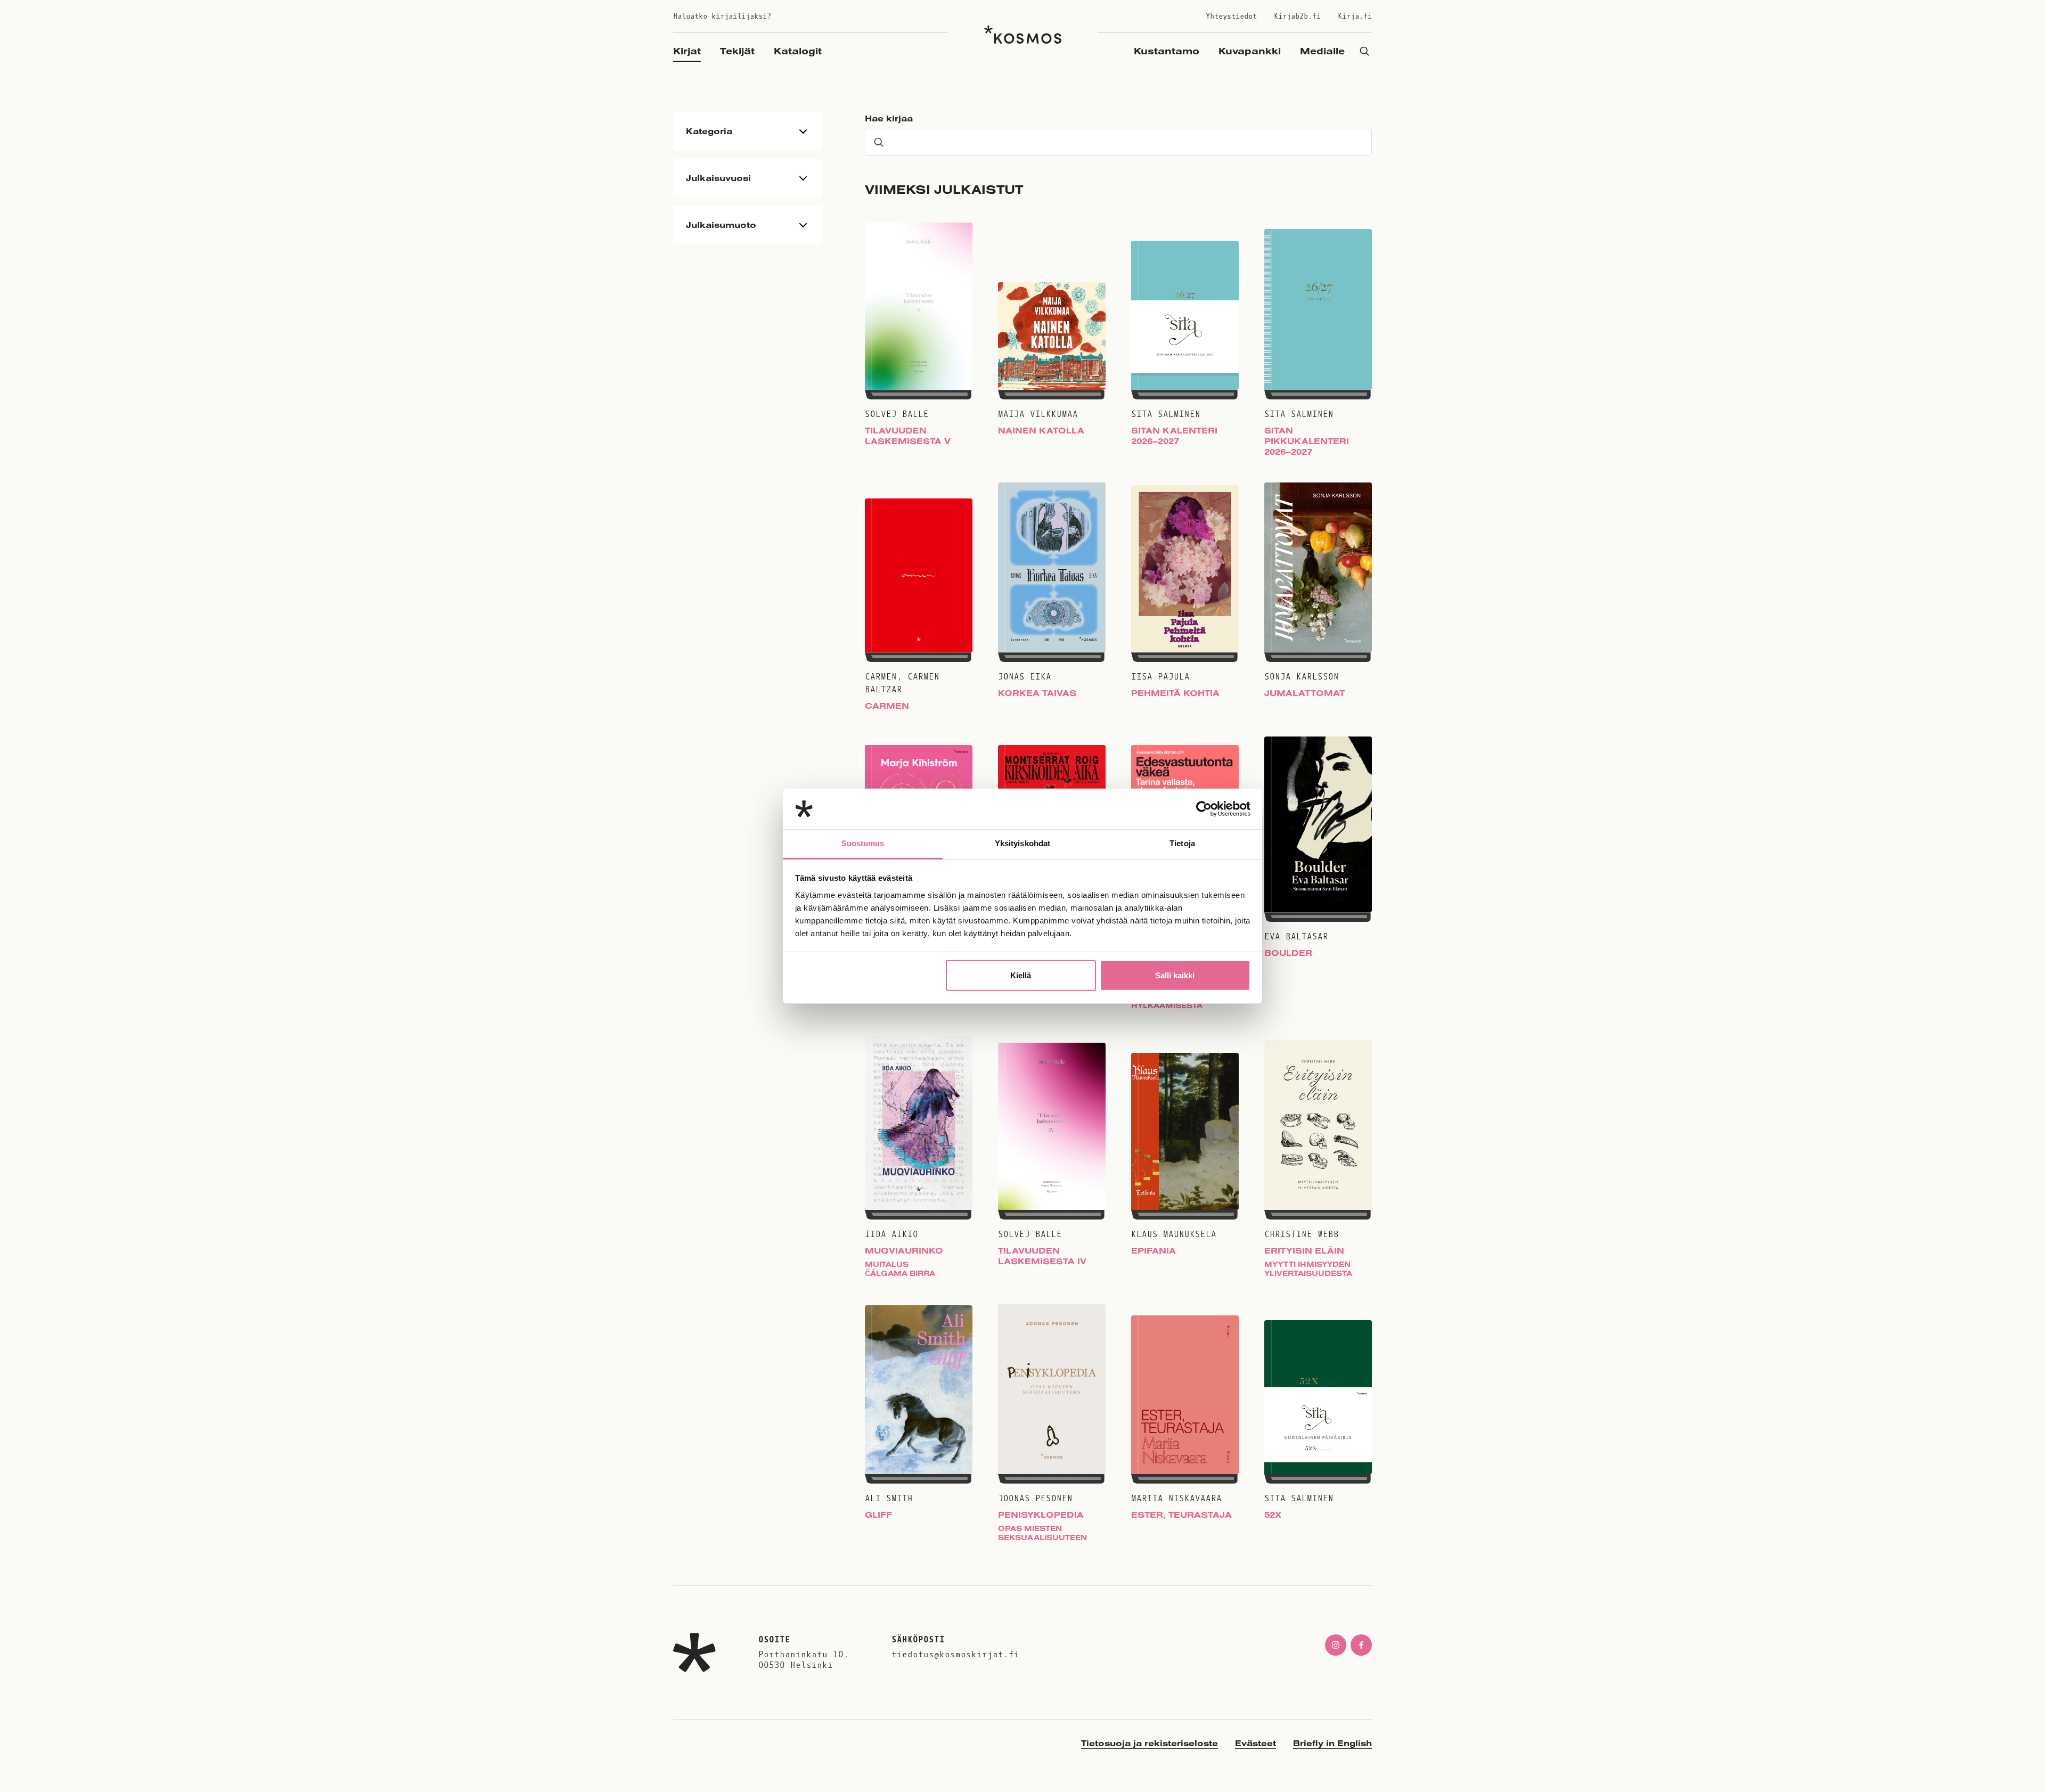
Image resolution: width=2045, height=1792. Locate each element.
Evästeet (1255, 1743)
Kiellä (1021, 975)
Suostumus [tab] (863, 843)
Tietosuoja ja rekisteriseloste (1150, 1743)
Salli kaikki (1175, 975)
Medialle (1322, 51)
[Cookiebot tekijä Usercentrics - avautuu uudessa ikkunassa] (1204, 809)
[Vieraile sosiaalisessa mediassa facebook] (1361, 1645)
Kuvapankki (1250, 51)
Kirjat (687, 51)
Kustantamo (1167, 51)
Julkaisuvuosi (718, 178)
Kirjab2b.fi (1297, 16)
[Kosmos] (1023, 35)
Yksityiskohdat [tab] (1023, 843)
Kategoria (709, 131)
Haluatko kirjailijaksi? (722, 16)
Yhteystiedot (1231, 16)
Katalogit (798, 51)
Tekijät (737, 51)
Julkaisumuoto (721, 225)
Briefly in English (1332, 1743)
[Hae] (1364, 51)
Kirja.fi (1355, 16)
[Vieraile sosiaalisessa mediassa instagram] (1336, 1645)
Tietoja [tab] (1182, 843)
